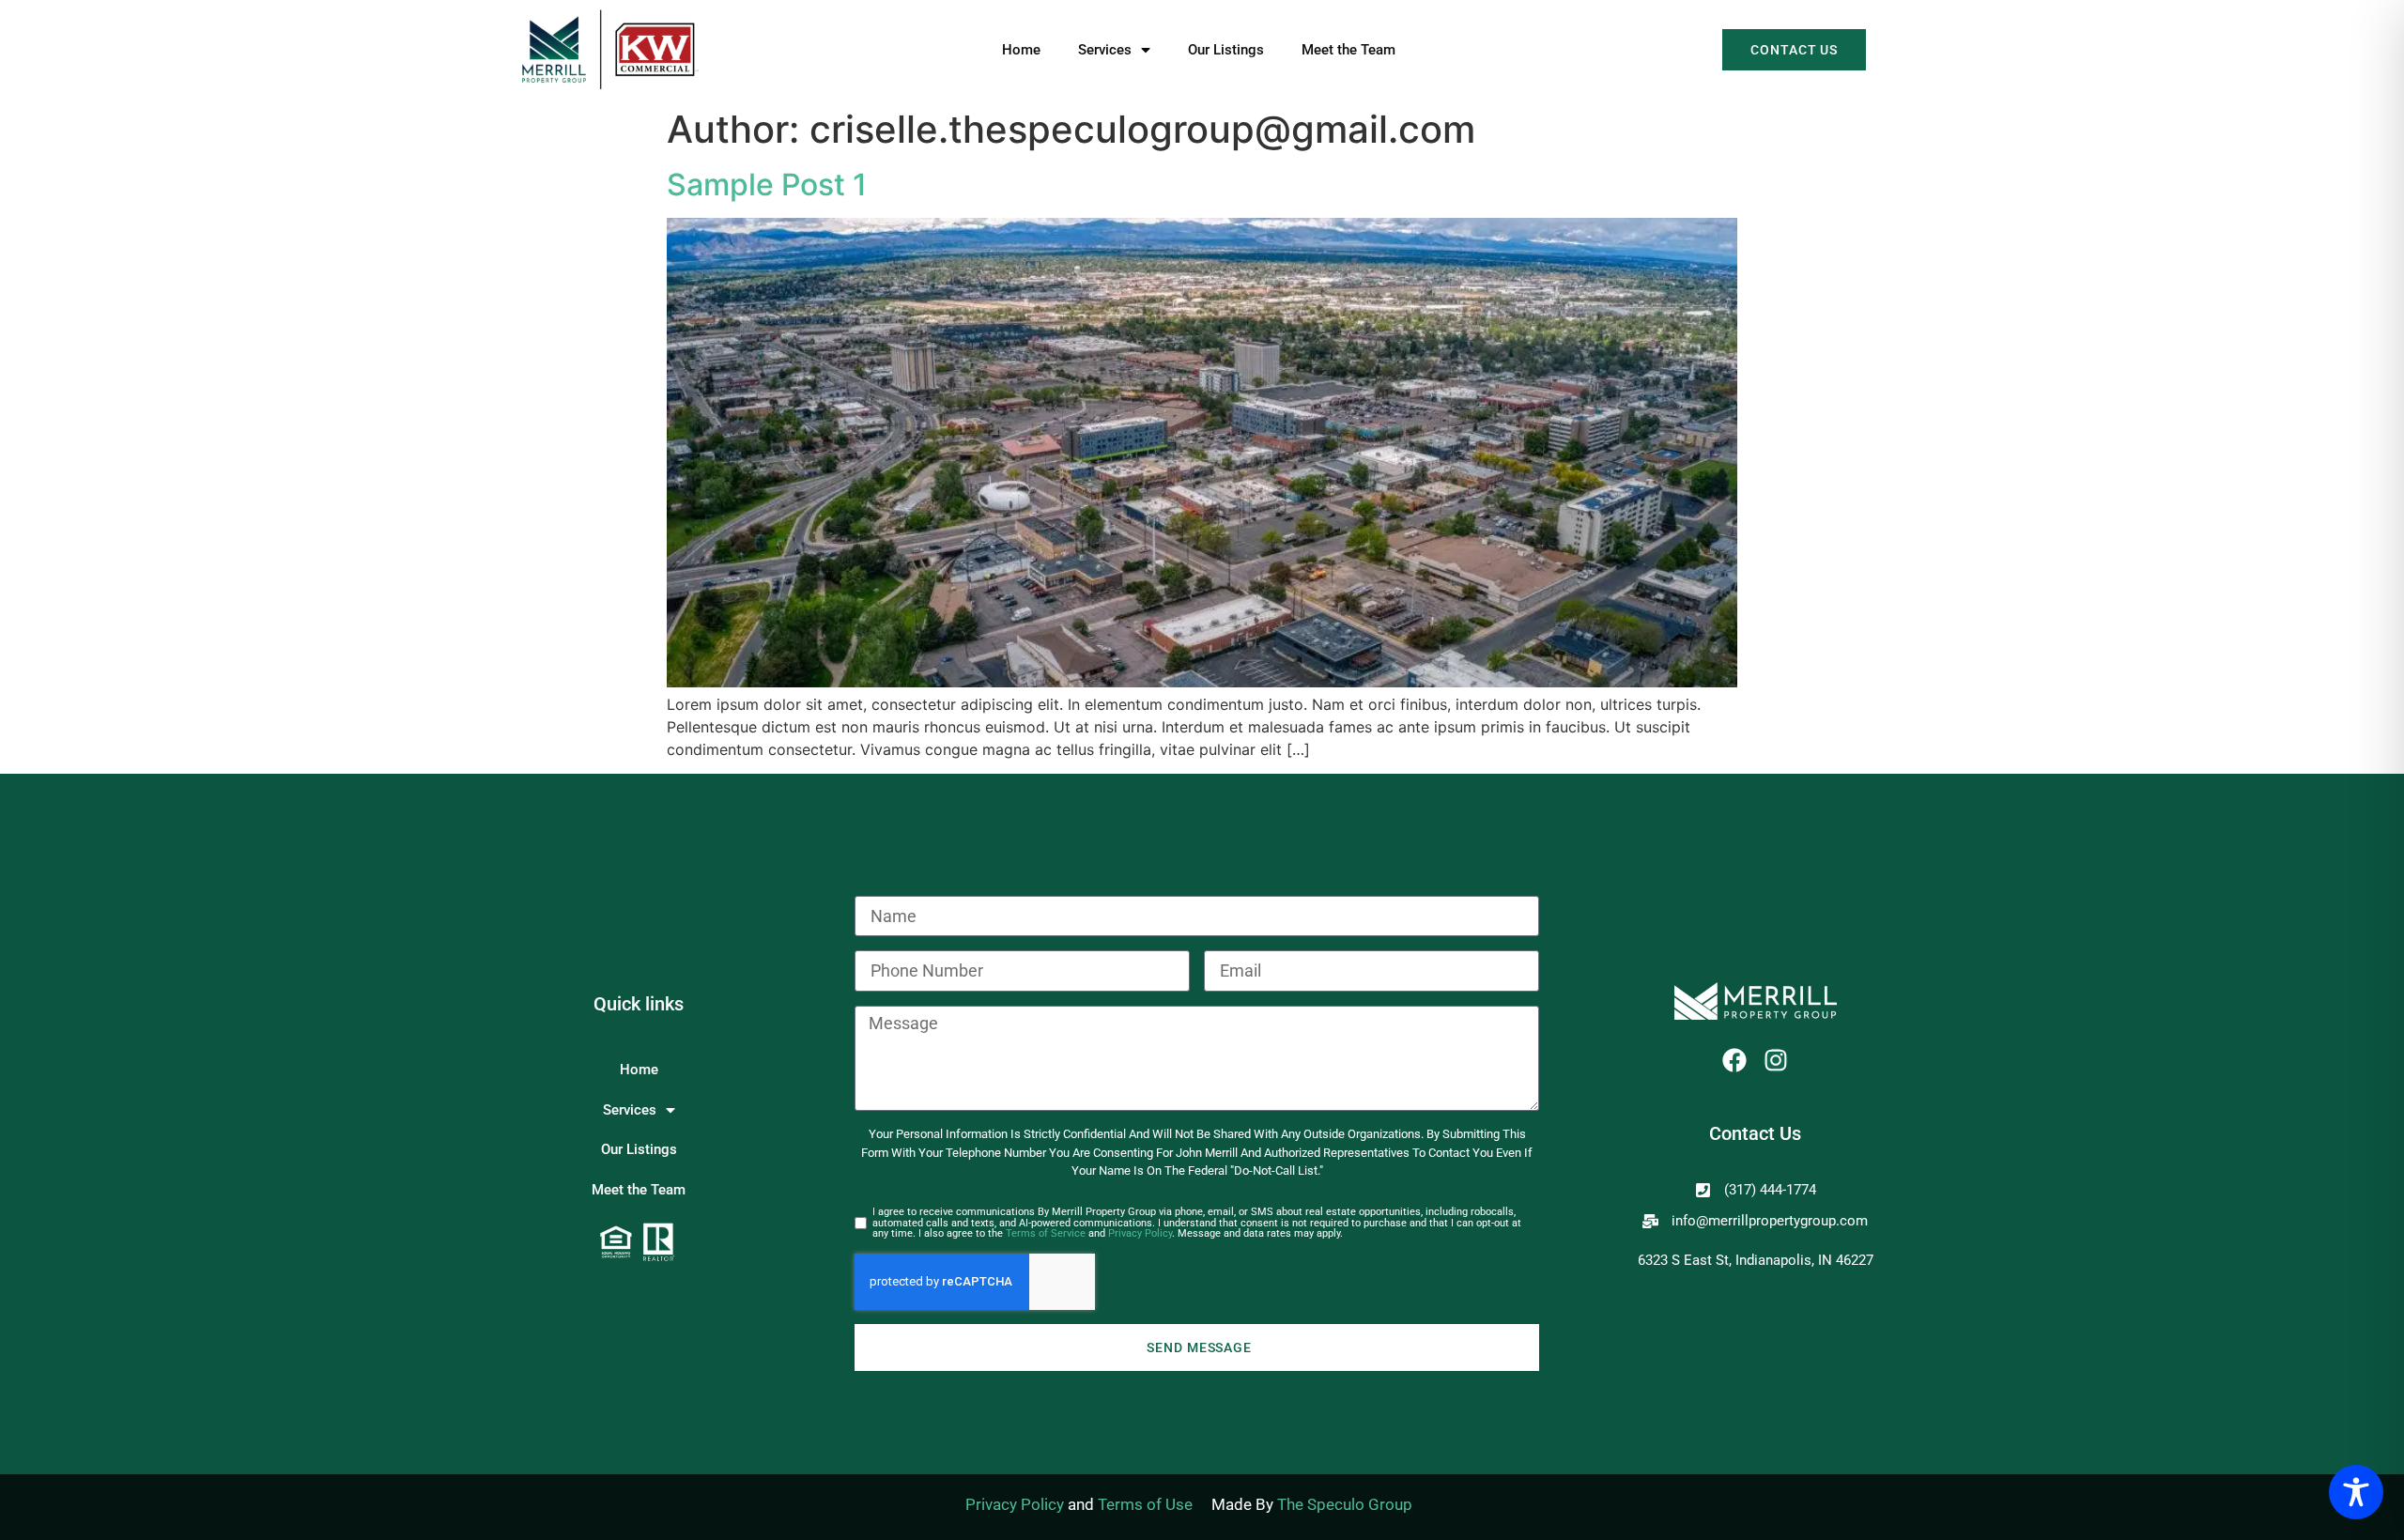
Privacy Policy (1140, 1233)
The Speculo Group (1345, 1504)
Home (1021, 50)
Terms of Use (1145, 1504)
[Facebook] (1734, 1060)
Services (1105, 50)
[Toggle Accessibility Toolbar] (2356, 1492)
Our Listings (1226, 50)
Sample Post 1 (767, 185)
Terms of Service (1046, 1233)
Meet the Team (1348, 50)
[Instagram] (1776, 1060)
